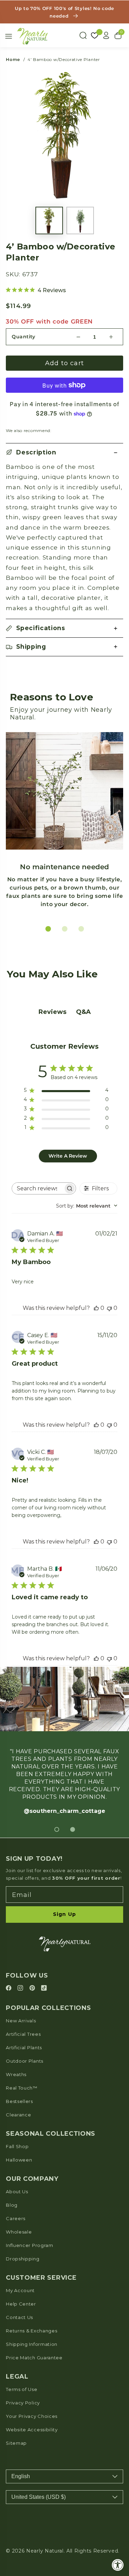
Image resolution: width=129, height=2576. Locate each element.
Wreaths (16, 2074)
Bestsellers (19, 2101)
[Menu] (9, 36)
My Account (20, 2290)
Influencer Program (29, 2245)
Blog (12, 2205)
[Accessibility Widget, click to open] (118, 2565)
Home (13, 59)
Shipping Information (32, 2344)
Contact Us (19, 2317)
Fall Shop (17, 2146)
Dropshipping (23, 2259)
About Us (17, 2192)
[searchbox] (38, 1188)
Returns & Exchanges (31, 2331)
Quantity (24, 337)
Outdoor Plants (25, 2061)
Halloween (19, 2160)
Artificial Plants (24, 2048)
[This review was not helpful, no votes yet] (109, 1308)
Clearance (18, 2115)
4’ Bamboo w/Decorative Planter (64, 59)
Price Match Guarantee (34, 2358)
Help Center (21, 2304)
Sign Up (64, 1914)
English (21, 2476)
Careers (16, 2218)
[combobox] (87, 1206)
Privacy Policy (23, 2403)
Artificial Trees (23, 2034)
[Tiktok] (44, 1988)
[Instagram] (21, 1988)
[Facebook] (10, 1988)
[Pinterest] (33, 1988)
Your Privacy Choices (32, 2416)
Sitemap (16, 2443)
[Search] (83, 35)
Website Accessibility (32, 2430)
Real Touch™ (22, 2088)
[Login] (106, 35)
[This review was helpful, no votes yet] (96, 1308)
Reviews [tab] (52, 1012)
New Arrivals (21, 2021)
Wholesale (19, 2232)
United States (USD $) (39, 2497)
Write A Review (68, 1156)
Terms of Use (21, 2389)
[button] (64, 453)
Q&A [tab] (83, 1012)
